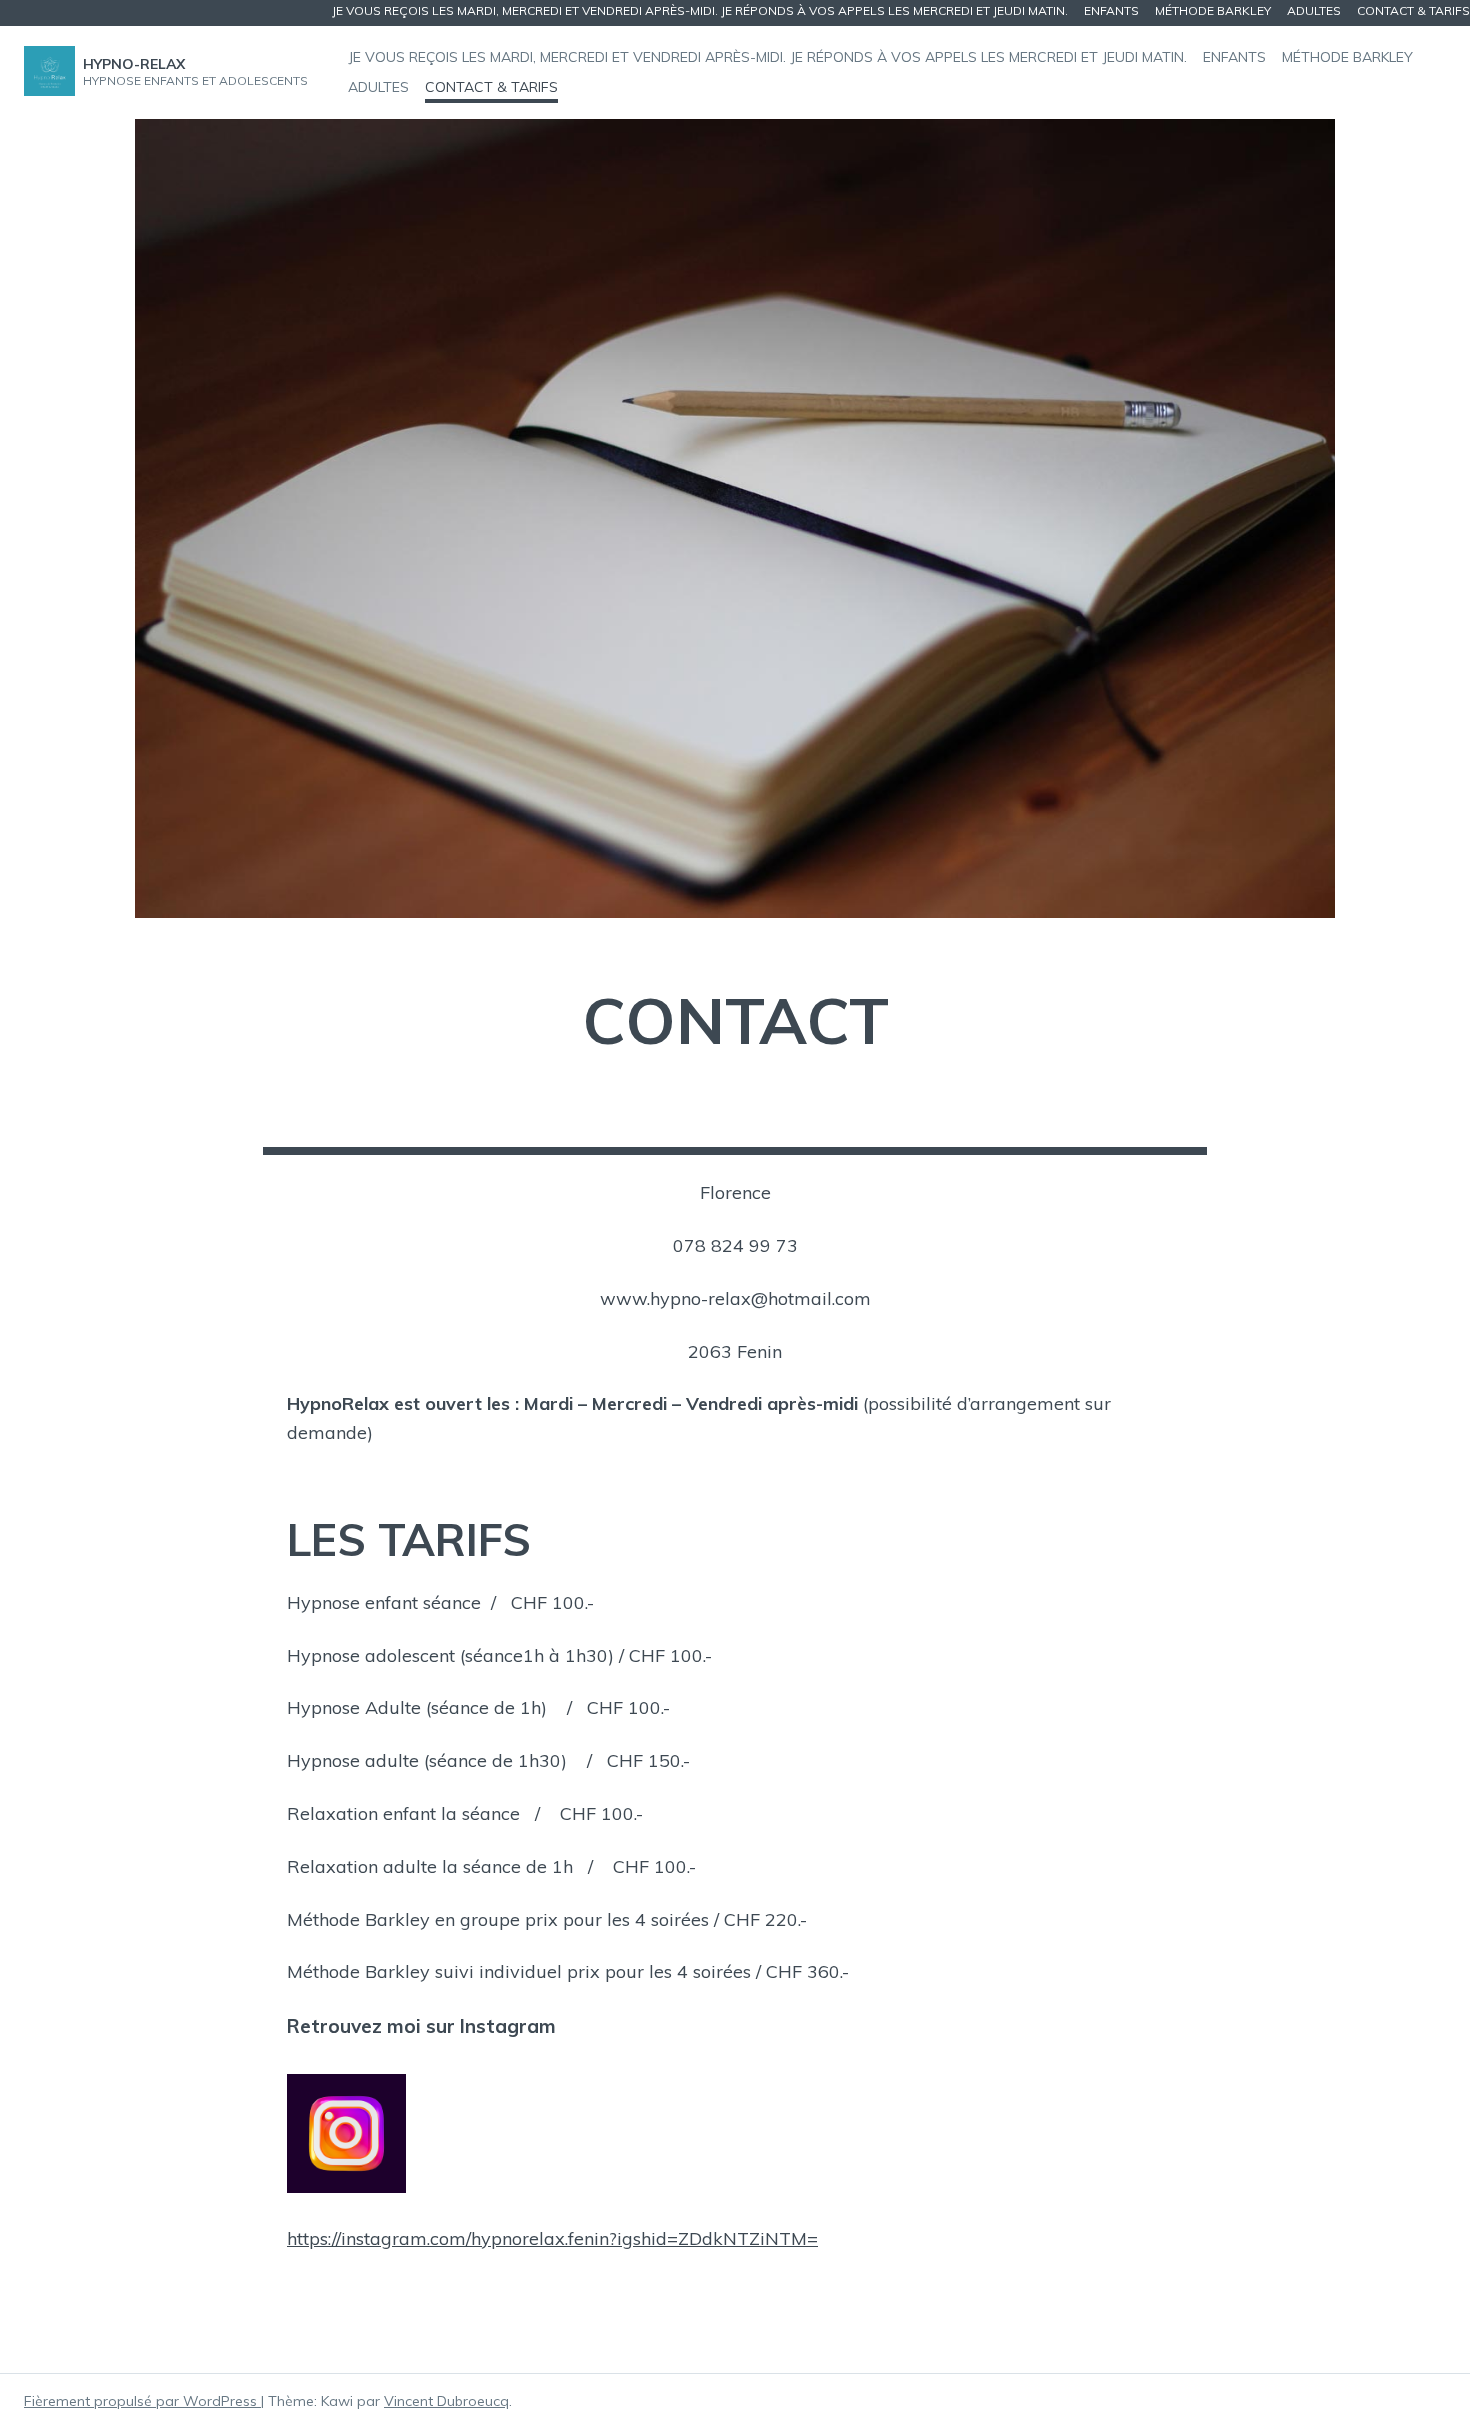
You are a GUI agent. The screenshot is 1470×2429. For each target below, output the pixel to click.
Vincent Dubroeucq (446, 2401)
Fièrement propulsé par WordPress (142, 2401)
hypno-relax (134, 64)
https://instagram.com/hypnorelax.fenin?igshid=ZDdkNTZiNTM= (552, 2238)
